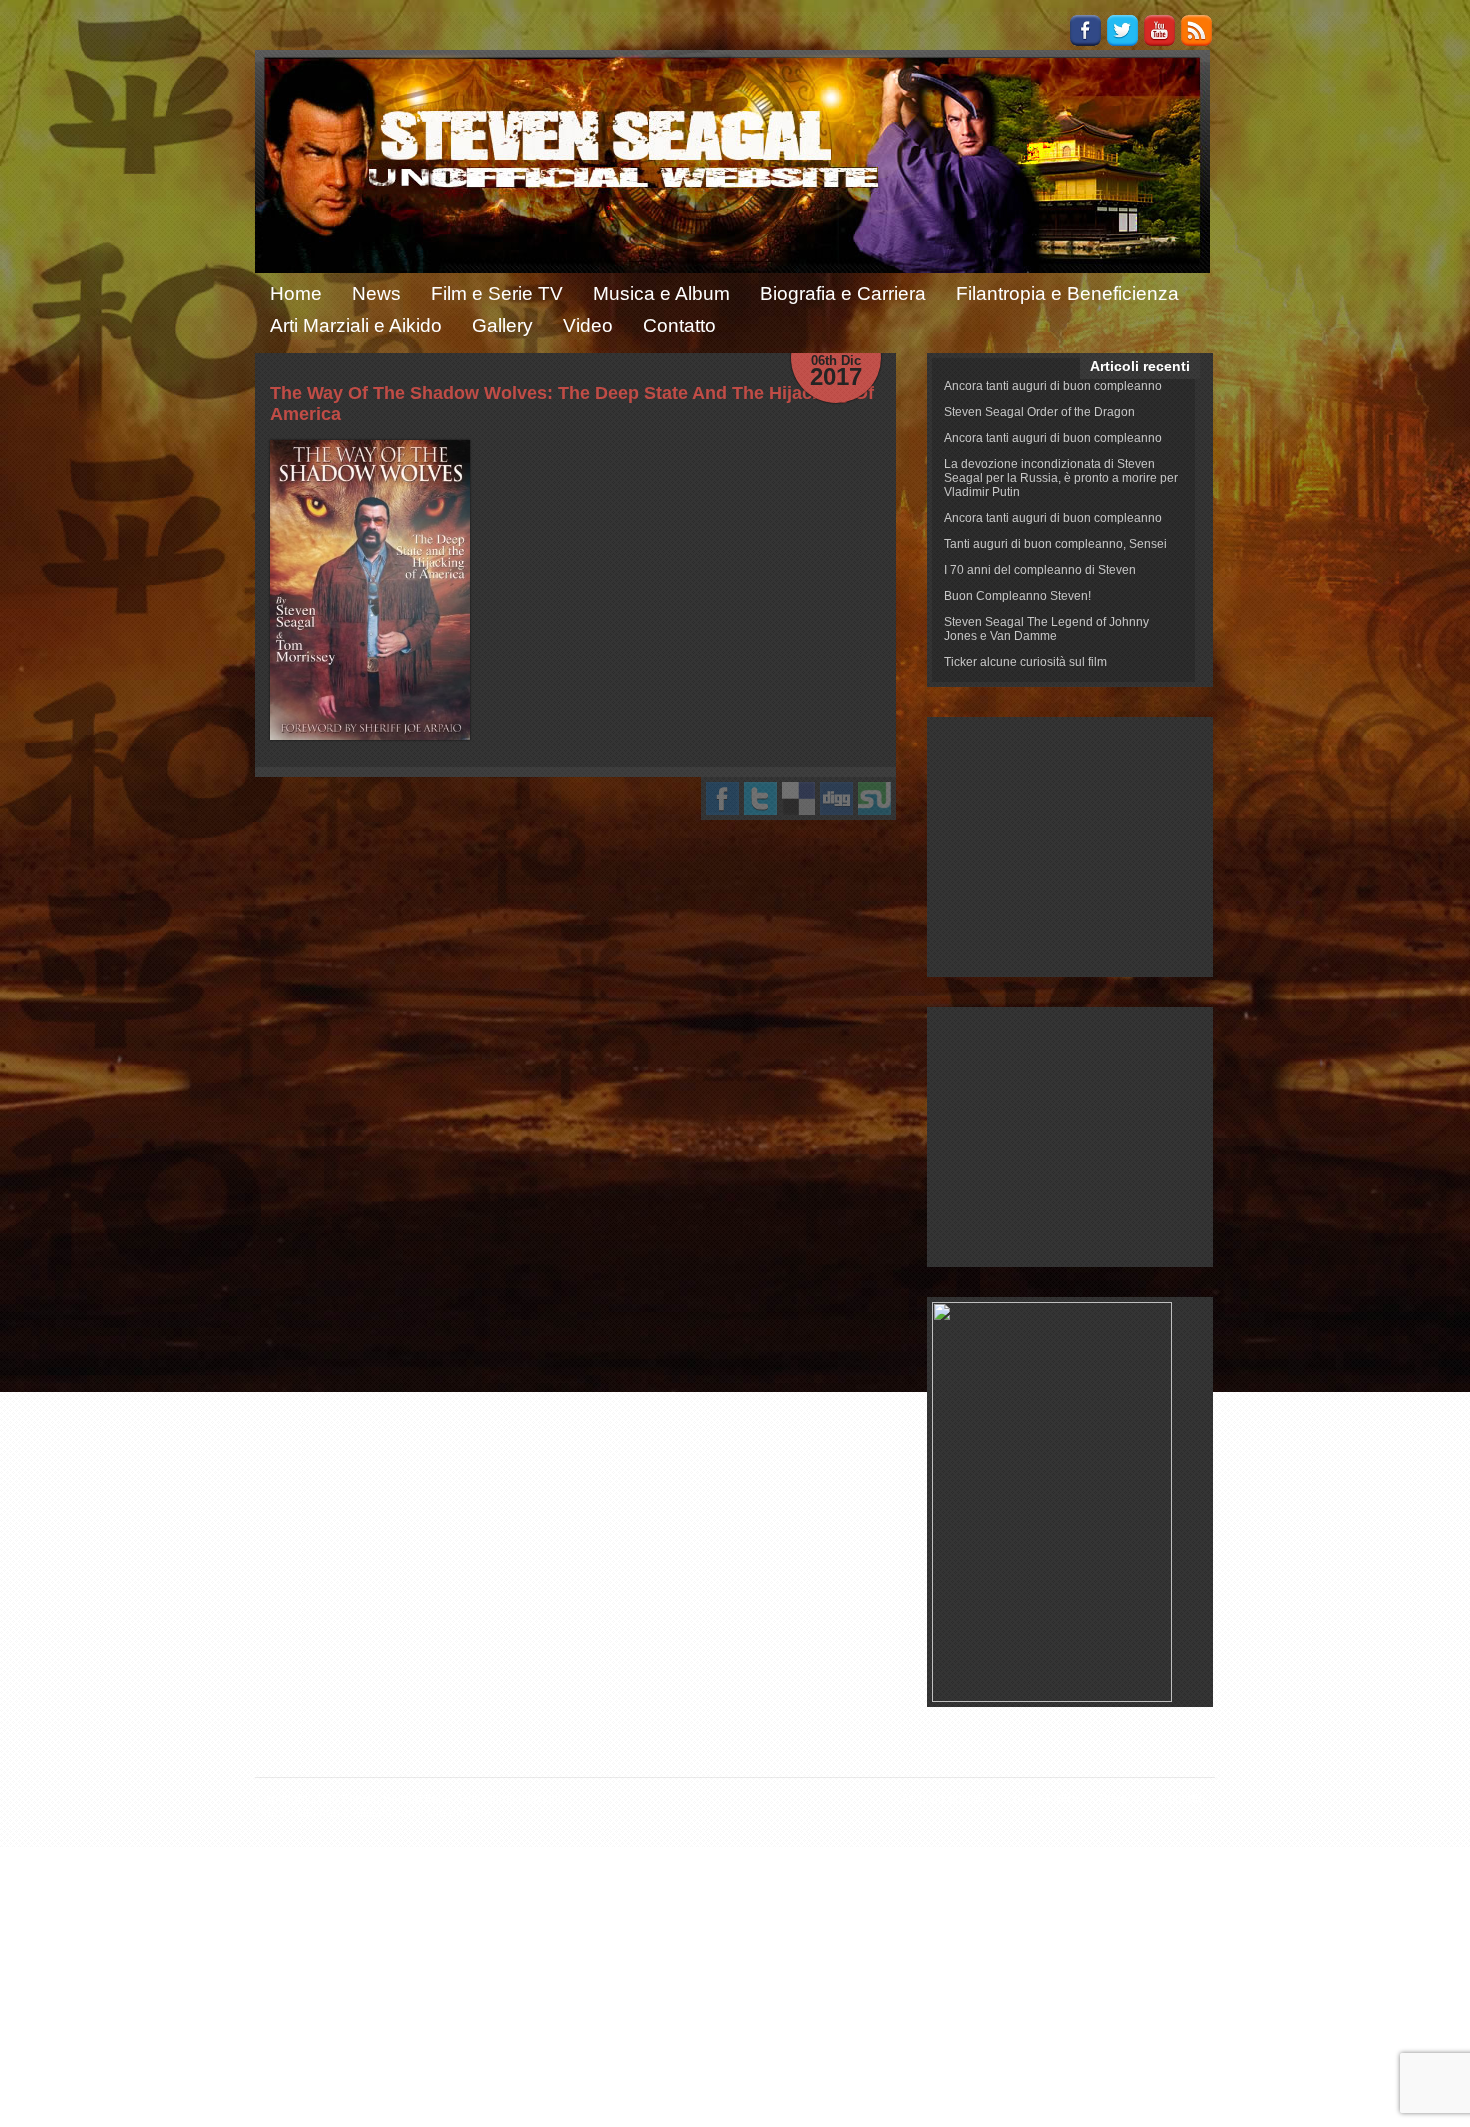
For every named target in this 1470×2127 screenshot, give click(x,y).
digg (836, 798)
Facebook (1085, 30)
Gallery (502, 325)
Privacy (1119, 1799)
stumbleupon (874, 798)
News (376, 293)
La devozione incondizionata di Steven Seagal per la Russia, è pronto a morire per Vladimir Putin (1061, 478)
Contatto (679, 325)
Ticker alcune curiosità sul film (1025, 662)
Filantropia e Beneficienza (1067, 293)
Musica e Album (661, 293)
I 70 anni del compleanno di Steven (1040, 570)
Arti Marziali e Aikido (356, 325)
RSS (1196, 30)
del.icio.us (798, 798)
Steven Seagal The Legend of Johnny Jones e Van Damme (1046, 629)
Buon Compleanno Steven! (1017, 596)
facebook (722, 798)
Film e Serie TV (497, 293)
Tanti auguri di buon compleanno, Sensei (1055, 544)
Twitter (1122, 30)
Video (588, 325)
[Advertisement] (1070, 847)
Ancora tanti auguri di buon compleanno (1053, 386)
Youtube (1159, 30)
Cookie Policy (1041, 1799)
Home (296, 293)
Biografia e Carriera (843, 293)
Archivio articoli (942, 1799)
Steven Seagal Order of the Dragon (1039, 412)
